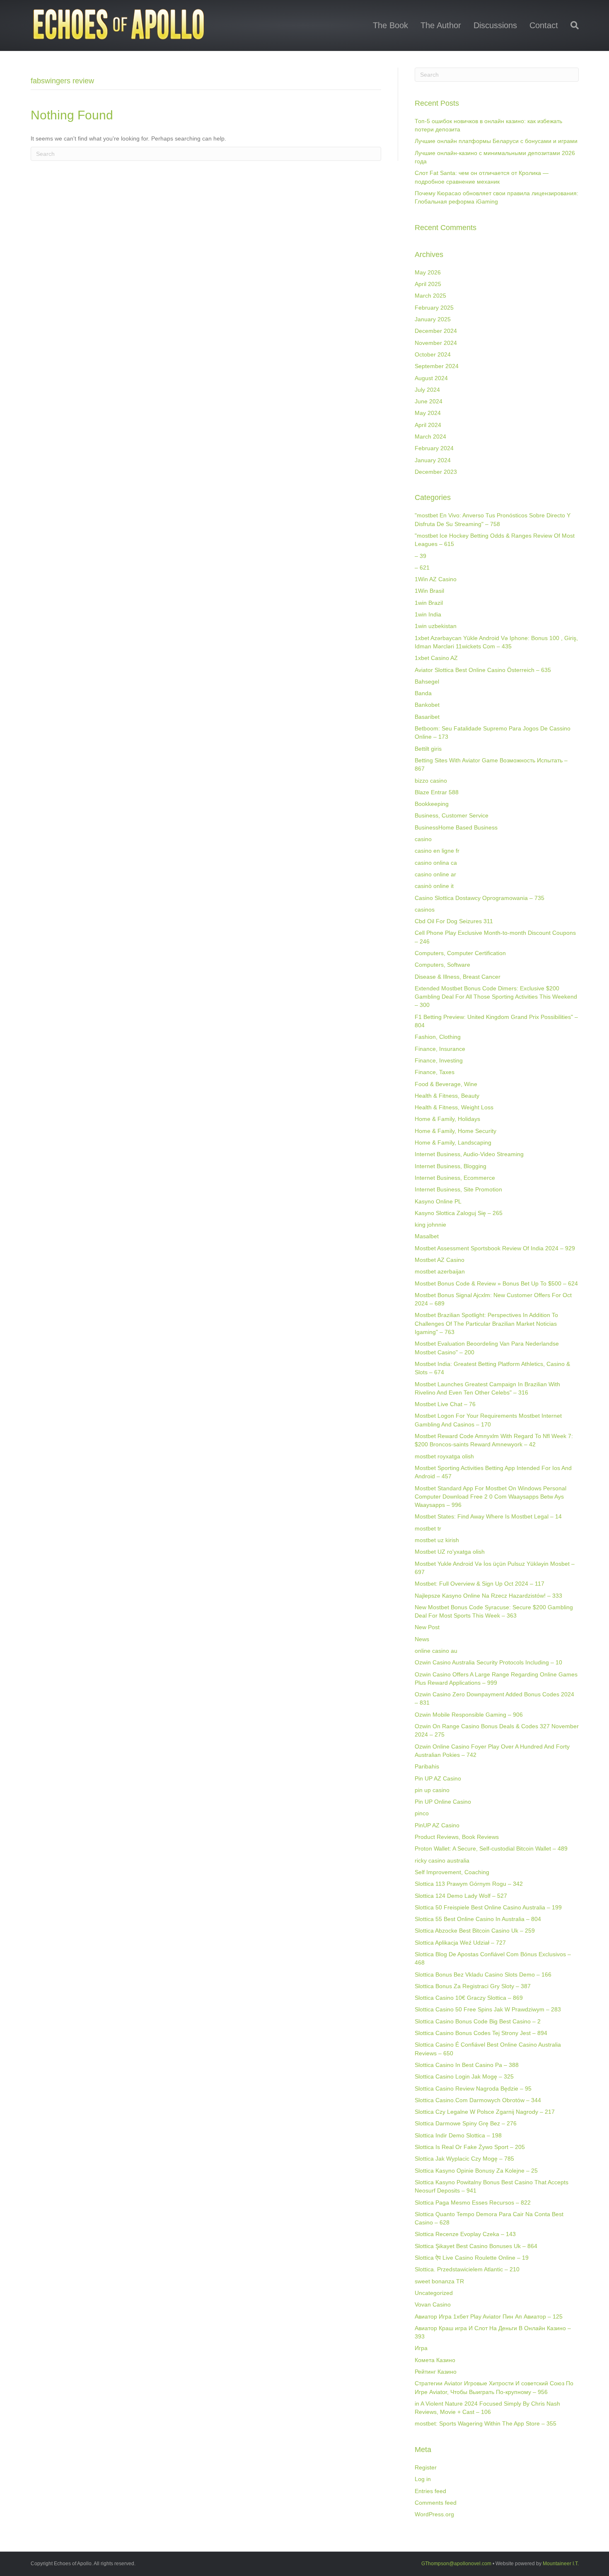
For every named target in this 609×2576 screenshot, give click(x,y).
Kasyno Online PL (438, 1201)
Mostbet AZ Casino (440, 1260)
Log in (423, 2479)
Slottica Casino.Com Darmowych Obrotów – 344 (478, 2100)
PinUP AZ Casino (437, 1825)
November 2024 (436, 343)
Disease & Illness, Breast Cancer (458, 977)
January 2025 (433, 319)
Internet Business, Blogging (451, 1166)
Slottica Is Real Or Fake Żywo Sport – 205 (470, 2147)
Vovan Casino (433, 2304)
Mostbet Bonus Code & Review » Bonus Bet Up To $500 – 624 (496, 1283)
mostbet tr (428, 1528)
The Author (441, 25)
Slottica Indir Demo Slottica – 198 (458, 2135)
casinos (425, 910)
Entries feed (430, 2491)
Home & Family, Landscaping (453, 1142)
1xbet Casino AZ (436, 658)
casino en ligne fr (437, 851)
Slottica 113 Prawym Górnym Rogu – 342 (469, 1884)
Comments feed (436, 2503)
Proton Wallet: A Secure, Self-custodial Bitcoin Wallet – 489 (491, 1848)
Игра (421, 2348)
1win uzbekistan (436, 626)
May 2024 (428, 413)
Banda (423, 693)
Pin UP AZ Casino (438, 1778)
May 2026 (428, 272)
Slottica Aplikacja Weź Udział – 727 (460, 1943)
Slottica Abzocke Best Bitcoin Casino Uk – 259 (475, 1931)
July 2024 (427, 390)
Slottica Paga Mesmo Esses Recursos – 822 (473, 2202)
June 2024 (429, 401)
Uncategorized (434, 2293)
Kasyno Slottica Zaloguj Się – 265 (459, 1213)
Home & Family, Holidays (447, 1119)
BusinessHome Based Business (456, 827)
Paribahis (427, 1766)
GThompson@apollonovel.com (456, 2564)
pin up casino (432, 1790)
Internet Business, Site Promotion (458, 1189)
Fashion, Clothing (438, 1037)
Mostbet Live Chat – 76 (445, 1404)
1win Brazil (429, 603)
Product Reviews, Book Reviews (457, 1837)
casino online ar (435, 874)
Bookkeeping (432, 804)
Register (426, 2467)
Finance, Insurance (440, 1049)
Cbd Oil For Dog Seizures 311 (454, 921)
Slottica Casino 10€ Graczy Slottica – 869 (469, 1998)
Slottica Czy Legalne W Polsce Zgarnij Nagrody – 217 (485, 2112)
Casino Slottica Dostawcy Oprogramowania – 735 (480, 898)
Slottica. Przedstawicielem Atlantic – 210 (467, 2269)
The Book (390, 25)
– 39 (420, 556)
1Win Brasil (429, 591)
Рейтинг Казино (436, 2372)
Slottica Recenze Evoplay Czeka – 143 (465, 2234)
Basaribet (427, 717)
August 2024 (431, 378)
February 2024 (434, 448)
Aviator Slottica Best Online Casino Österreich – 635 (483, 670)
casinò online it (434, 886)
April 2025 (428, 284)
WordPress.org (434, 2514)
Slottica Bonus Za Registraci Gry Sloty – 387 (473, 1986)
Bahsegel (427, 682)
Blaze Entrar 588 (437, 792)
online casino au (436, 1651)
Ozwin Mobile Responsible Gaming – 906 (469, 1715)
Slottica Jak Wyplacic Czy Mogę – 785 (464, 2159)
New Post (427, 1627)
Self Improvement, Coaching (452, 1872)
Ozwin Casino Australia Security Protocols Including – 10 (488, 1662)
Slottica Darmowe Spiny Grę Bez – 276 (466, 2123)
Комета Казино (435, 2360)
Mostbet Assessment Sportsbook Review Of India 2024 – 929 (495, 1248)
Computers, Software (442, 965)
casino (423, 839)
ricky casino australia (442, 1860)
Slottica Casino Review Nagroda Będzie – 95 (473, 2088)
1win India (428, 614)
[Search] (572, 25)
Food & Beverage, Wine (446, 1084)
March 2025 (430, 296)
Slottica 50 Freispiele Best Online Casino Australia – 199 (488, 1907)
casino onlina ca (436, 863)
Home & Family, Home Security (456, 1131)
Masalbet (427, 1236)
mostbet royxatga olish (444, 1456)
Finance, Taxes (435, 1072)
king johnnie (430, 1225)
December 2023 (436, 472)
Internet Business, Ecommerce (455, 1178)
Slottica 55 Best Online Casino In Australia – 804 (478, 1919)
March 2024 (430, 437)
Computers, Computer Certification (460, 953)
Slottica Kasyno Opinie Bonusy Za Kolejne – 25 (476, 2171)
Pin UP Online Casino (443, 1802)
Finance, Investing (439, 1060)
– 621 (422, 568)
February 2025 (434, 308)
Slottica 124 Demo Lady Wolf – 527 (461, 1896)
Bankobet (427, 705)
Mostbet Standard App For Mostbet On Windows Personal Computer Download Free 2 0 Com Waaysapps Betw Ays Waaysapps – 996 (491, 1497)
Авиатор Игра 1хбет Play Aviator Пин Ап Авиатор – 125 (489, 2316)
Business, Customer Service (452, 815)
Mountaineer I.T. (561, 2564)
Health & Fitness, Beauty (447, 1096)
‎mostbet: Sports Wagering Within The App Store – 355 (486, 2423)
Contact (544, 25)
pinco (422, 1813)
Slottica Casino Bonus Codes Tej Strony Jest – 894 (481, 2033)
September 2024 (437, 366)
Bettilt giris (428, 749)
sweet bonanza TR (439, 2281)
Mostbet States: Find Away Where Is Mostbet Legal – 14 (488, 1516)
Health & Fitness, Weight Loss (454, 1107)
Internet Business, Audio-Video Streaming (469, 1154)
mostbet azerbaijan (440, 1271)
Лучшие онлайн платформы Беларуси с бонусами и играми (496, 141)
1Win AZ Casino (436, 579)
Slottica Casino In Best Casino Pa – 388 (467, 2065)
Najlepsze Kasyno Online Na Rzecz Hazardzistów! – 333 (488, 1596)
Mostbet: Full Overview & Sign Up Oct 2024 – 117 (480, 1584)
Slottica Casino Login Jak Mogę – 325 (464, 2076)
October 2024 (433, 354)
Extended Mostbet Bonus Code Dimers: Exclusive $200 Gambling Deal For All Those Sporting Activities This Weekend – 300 (496, 997)
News (422, 1639)
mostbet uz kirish (437, 1540)
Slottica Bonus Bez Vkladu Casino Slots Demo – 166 (483, 1974)
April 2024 (428, 425)
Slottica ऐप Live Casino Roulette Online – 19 (472, 2258)
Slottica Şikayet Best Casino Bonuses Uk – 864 (476, 2246)
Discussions (495, 25)
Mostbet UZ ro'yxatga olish (450, 1552)
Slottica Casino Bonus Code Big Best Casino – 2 (478, 2021)
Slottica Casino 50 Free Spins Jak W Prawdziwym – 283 (488, 2009)
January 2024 (433, 460)
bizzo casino (431, 781)
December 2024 (436, 331)
